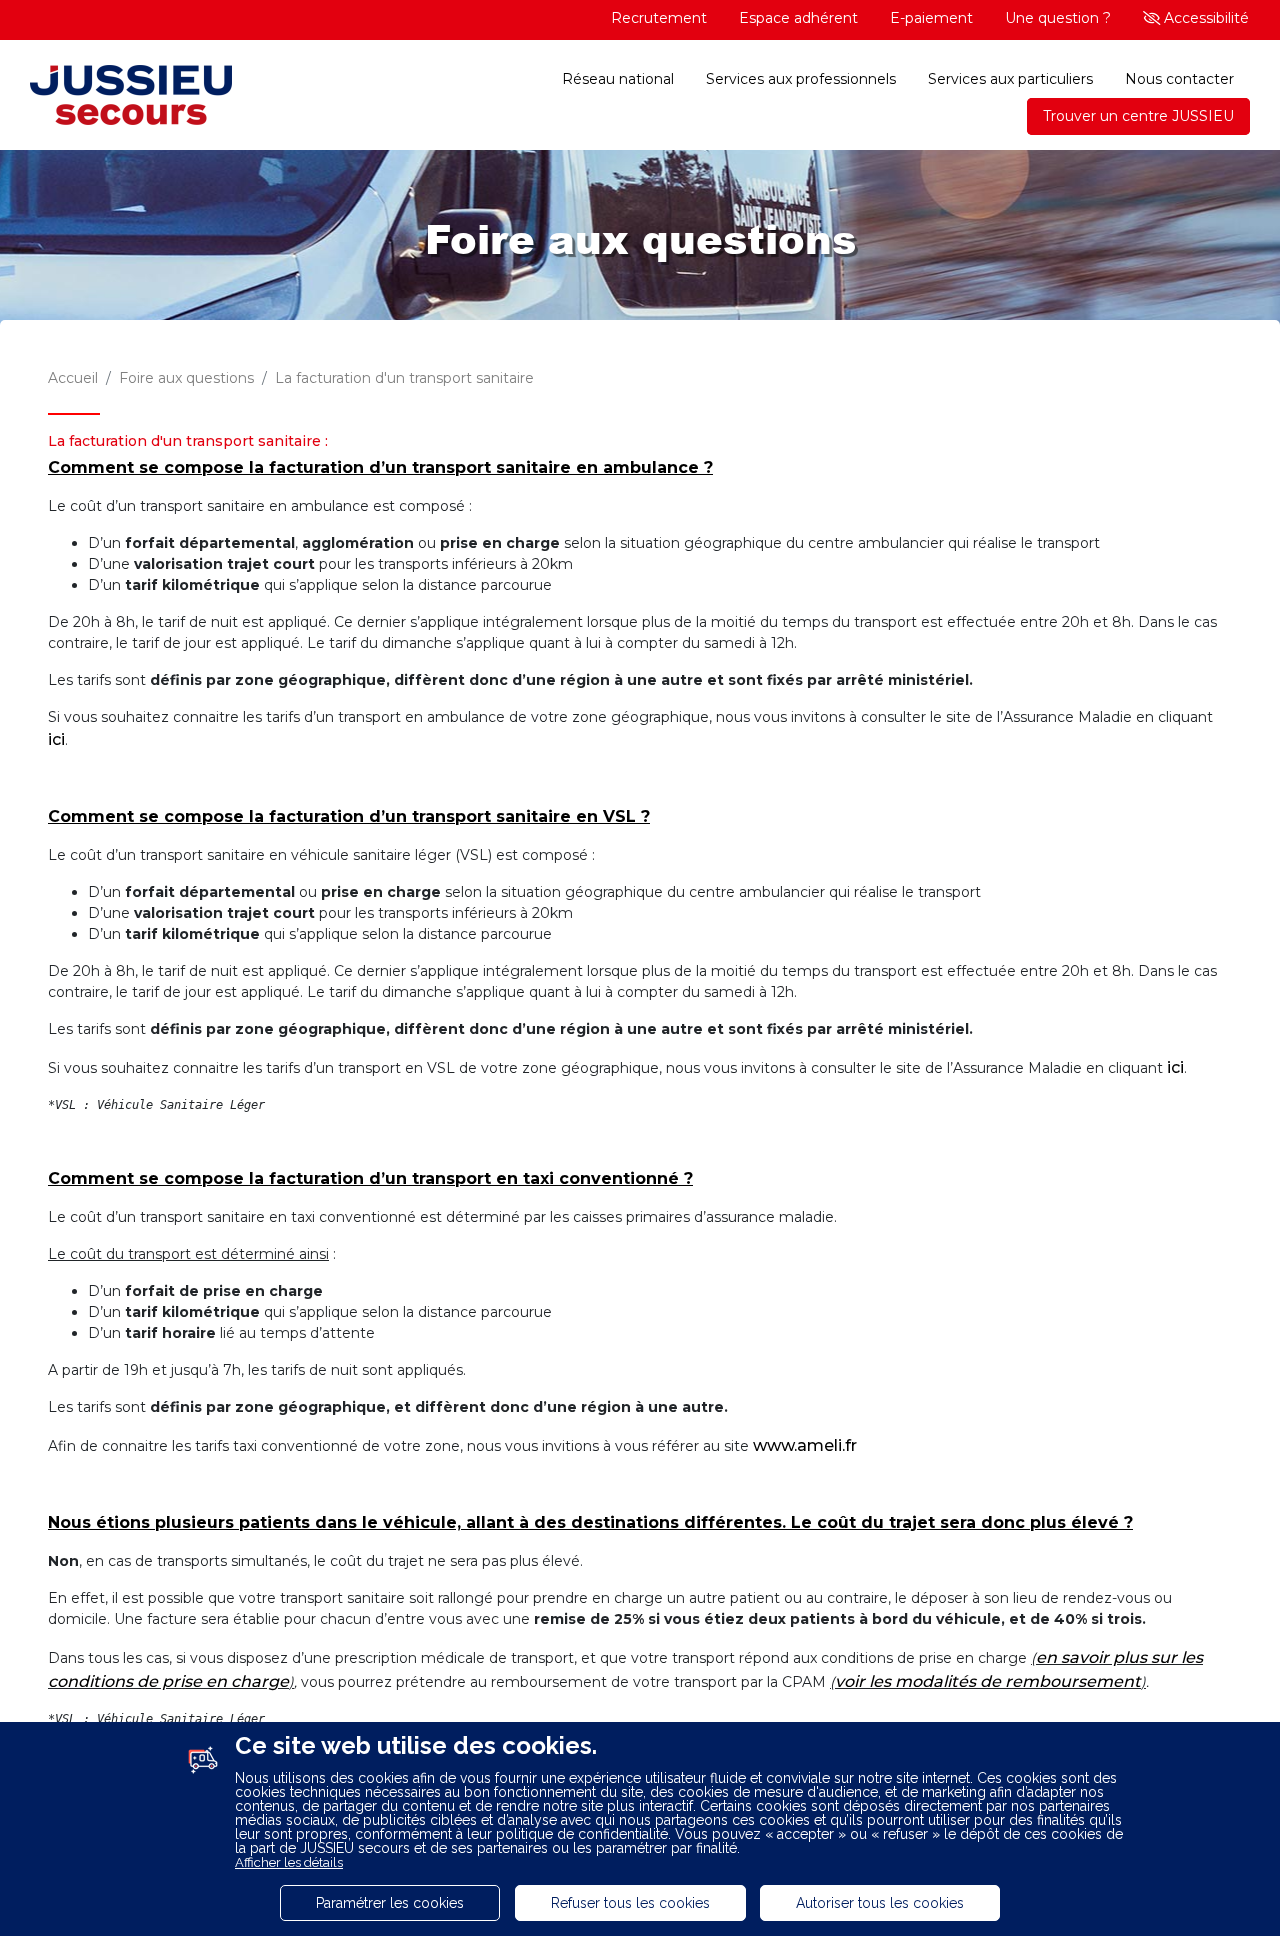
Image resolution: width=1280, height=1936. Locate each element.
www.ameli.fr (805, 1445)
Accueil (73, 378)
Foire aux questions (186, 378)
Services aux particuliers (1010, 79)
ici (56, 739)
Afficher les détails (289, 1862)
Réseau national (618, 79)
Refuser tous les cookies (630, 1903)
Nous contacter (1179, 79)
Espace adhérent (798, 18)
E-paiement (931, 18)
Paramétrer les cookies (390, 1903)
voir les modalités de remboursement (988, 1681)
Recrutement (659, 18)
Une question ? (1058, 18)
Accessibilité (1204, 18)
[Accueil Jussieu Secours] (131, 97)
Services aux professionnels (801, 79)
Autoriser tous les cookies (880, 1903)
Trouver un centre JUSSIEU (1138, 116)
